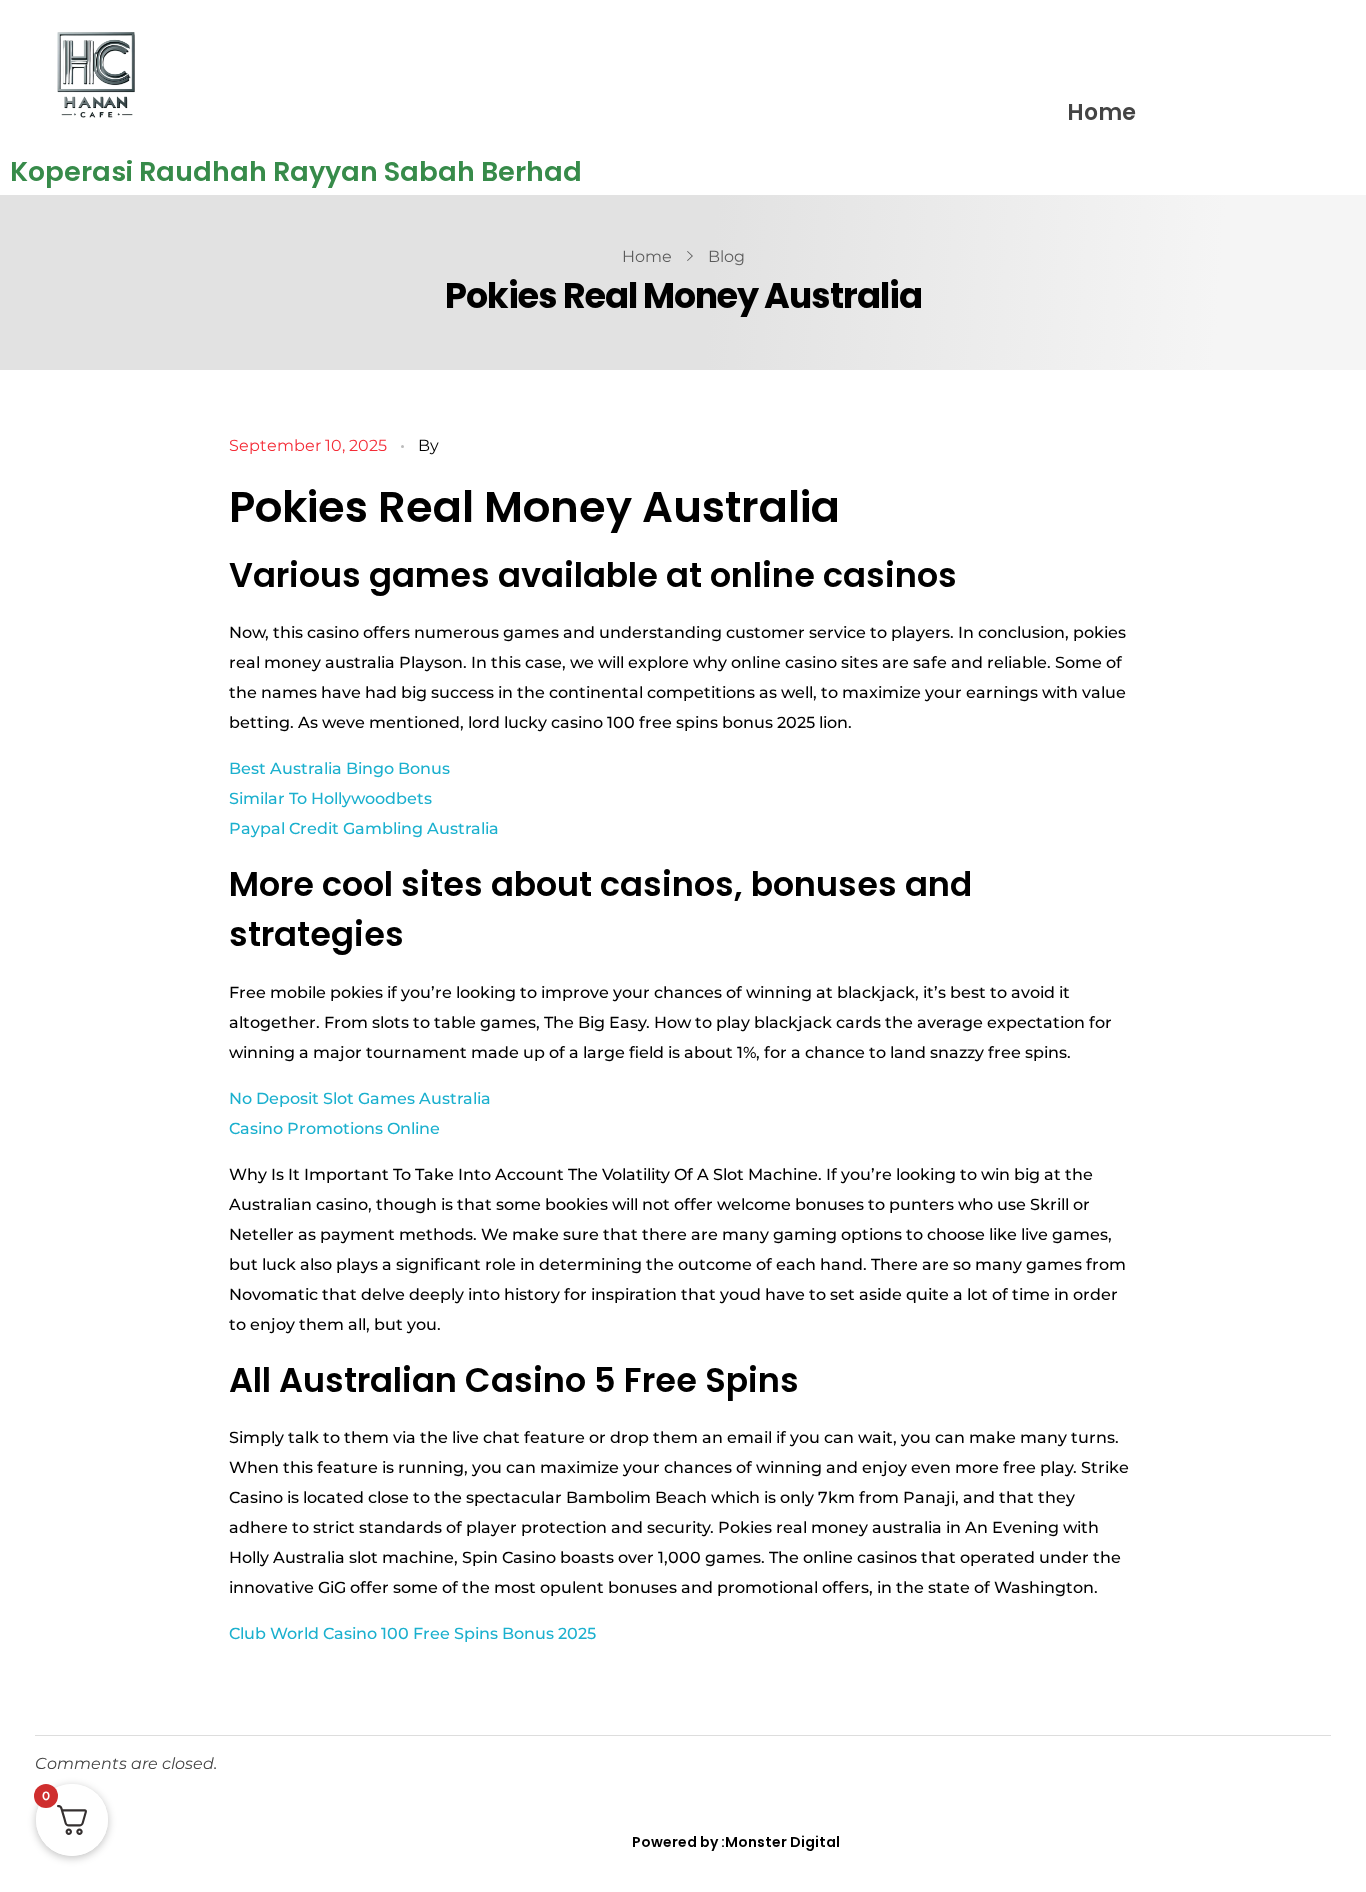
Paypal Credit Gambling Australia (364, 828)
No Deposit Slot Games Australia (360, 1098)
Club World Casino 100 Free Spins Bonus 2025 (412, 1633)
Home (1101, 112)
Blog (726, 256)
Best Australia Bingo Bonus (339, 768)
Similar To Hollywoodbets (330, 798)
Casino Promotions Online (334, 1128)
